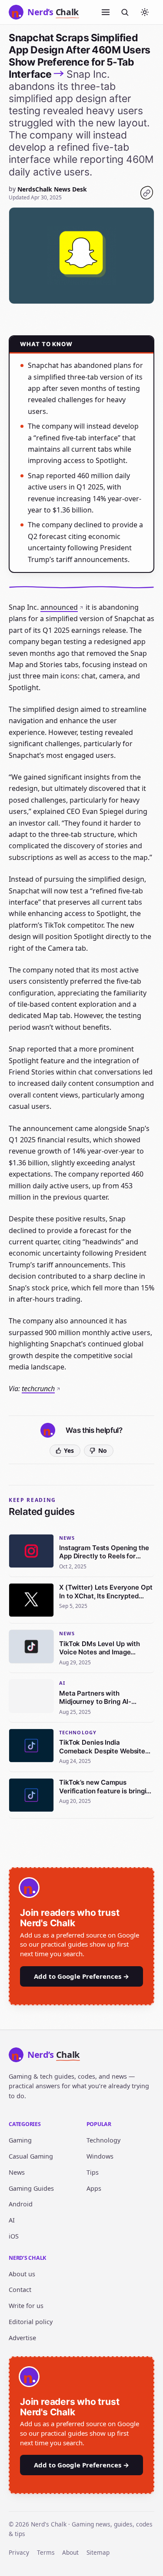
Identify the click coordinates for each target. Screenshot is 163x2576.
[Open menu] (106, 12)
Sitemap (98, 2552)
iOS (14, 2236)
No (103, 1450)
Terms (46, 2552)
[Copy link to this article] (146, 193)
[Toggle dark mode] (145, 12)
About (70, 2552)
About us (22, 2274)
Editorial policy (31, 2322)
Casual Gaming (31, 2156)
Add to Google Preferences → (81, 1976)
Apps (94, 2188)
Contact (20, 2290)
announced (59, 607)
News (17, 2172)
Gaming (20, 2140)
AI (12, 2220)
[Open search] (125, 12)
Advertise (22, 2338)
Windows (100, 2156)
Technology (103, 2140)
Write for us (26, 2306)
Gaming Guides (31, 2188)
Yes (69, 1450)
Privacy (19, 2552)
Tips (93, 2172)
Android (21, 2204)
